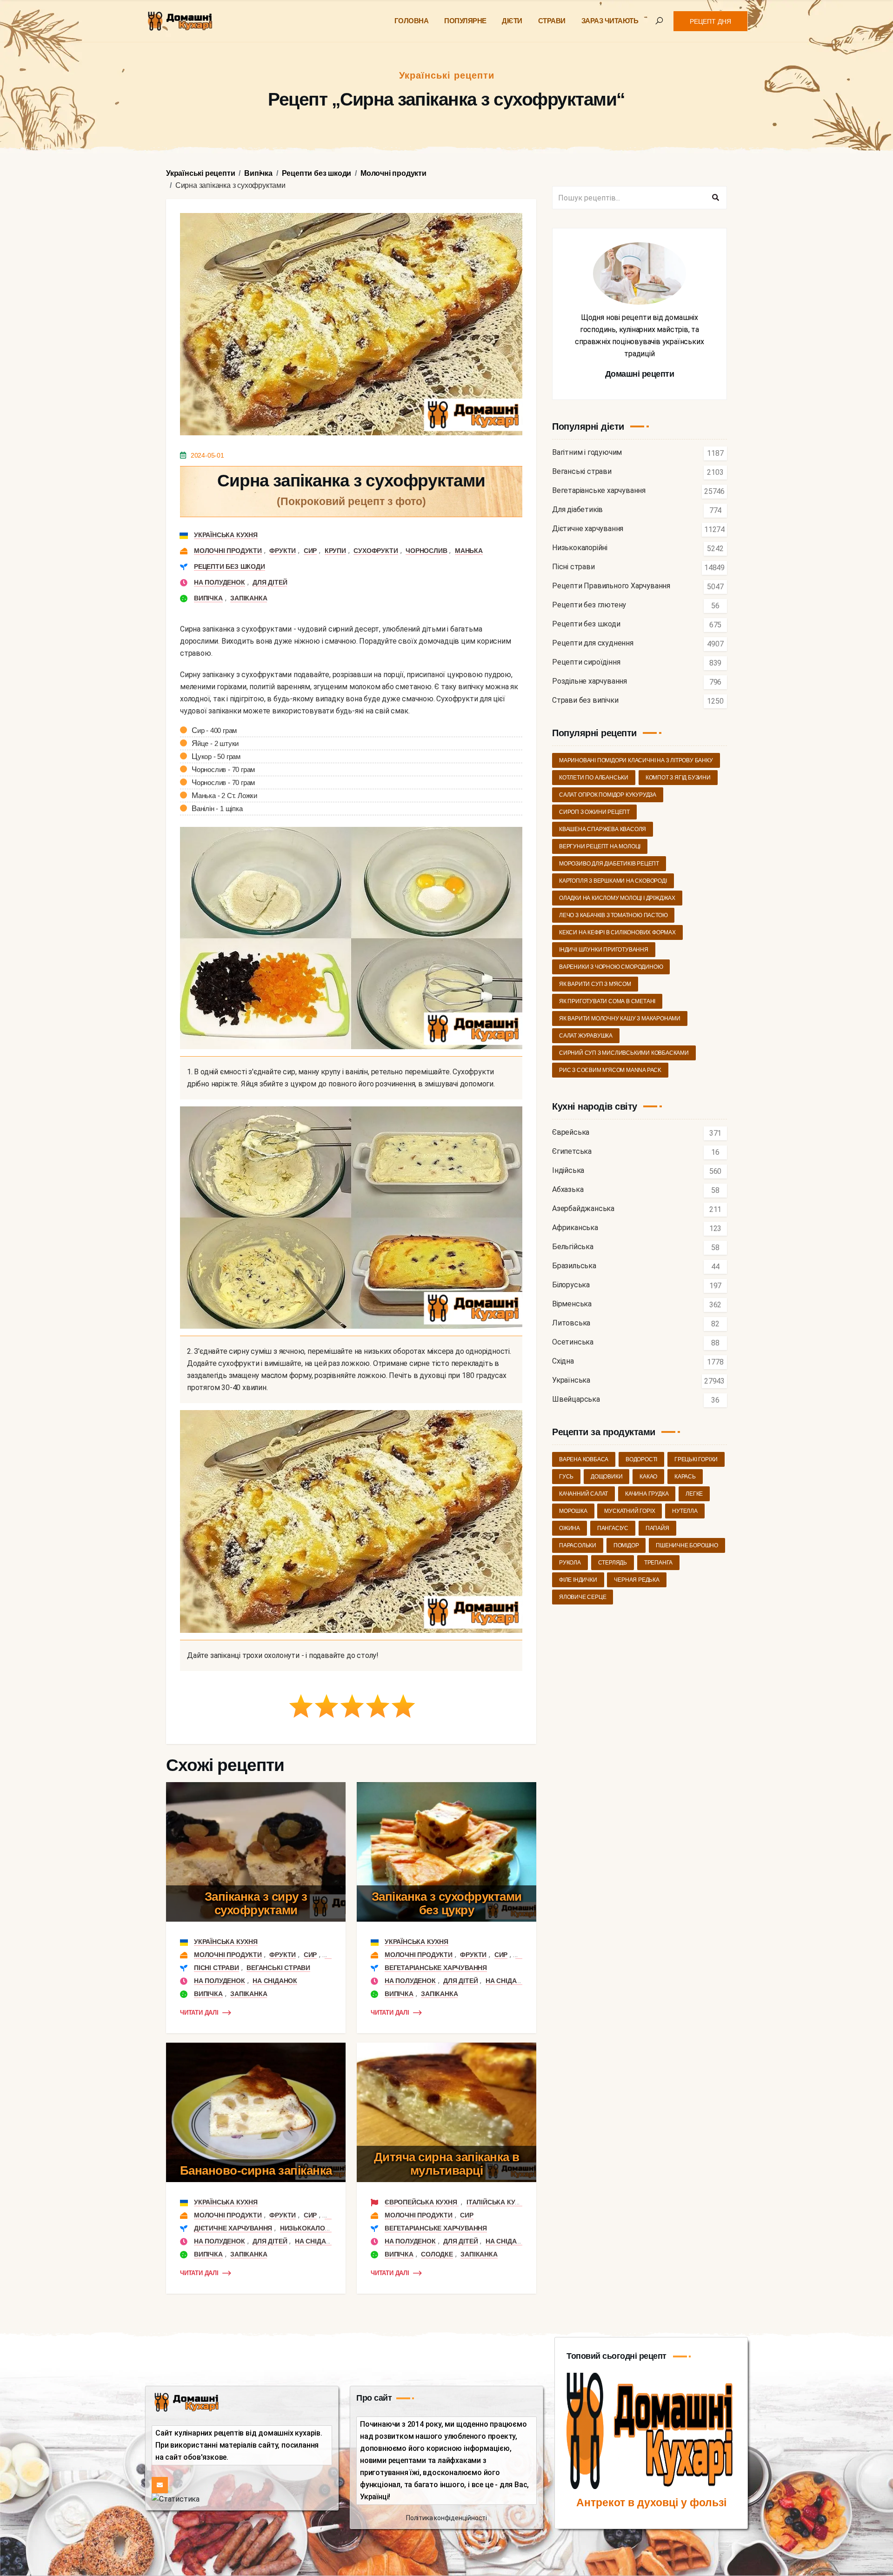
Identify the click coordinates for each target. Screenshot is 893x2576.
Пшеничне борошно (687, 1545)
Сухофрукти (376, 551)
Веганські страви (278, 1968)
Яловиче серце (583, 1597)
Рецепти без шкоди (230, 566)
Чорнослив (426, 551)
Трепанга (658, 1563)
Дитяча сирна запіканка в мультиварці (447, 2164)
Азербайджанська (583, 1209)
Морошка (573, 1511)
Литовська (571, 1323)
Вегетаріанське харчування (436, 1968)
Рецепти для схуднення (593, 643)
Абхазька (568, 1190)
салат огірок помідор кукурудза (608, 795)
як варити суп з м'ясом (595, 984)
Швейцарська (576, 1400)
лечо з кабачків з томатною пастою (613, 915)
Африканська (575, 1228)
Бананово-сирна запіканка (256, 2170)
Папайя (657, 1528)
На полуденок (220, 582)
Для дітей (270, 582)
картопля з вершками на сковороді (613, 881)
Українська (571, 1381)
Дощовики (606, 1477)
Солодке (437, 2254)
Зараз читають (610, 21)
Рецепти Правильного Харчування (611, 586)
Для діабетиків (577, 510)
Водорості (641, 1459)
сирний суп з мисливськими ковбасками (624, 1053)
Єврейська (571, 1133)
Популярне (465, 21)
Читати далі (199, 2013)
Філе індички (578, 1580)
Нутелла (685, 1511)
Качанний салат (583, 1494)
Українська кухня (226, 535)
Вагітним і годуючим (587, 453)
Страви (552, 21)
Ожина (570, 1528)
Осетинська (573, 1342)
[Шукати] (715, 198)
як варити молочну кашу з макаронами (620, 1018)
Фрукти (283, 551)
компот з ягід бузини (678, 778)
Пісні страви (217, 1968)
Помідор (626, 1545)
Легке (694, 1494)
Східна (563, 1361)
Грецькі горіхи (696, 1459)
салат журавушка (586, 1036)
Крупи (335, 551)
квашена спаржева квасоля (603, 829)
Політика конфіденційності (446, 2518)
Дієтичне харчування (233, 2228)
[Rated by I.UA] (176, 2499)
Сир (310, 551)
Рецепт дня (710, 21)
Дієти (512, 21)
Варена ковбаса (584, 1459)
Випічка (208, 598)
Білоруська (571, 1285)
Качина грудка (647, 1494)
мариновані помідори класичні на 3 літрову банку (636, 760)
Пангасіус (613, 1528)
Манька (469, 551)
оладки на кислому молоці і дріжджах (617, 898)
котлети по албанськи (594, 778)
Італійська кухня (497, 2202)
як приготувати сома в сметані (607, 1001)
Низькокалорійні (311, 2228)
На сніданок (275, 1981)
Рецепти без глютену (589, 605)
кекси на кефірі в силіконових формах (617, 932)
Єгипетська (572, 1152)
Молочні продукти (228, 551)
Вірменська (572, 1304)
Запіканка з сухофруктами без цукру (447, 1903)
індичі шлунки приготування (604, 950)
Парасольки (578, 1545)
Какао (648, 1477)
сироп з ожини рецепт (594, 812)
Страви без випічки (585, 701)
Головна (412, 21)
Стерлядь (613, 1563)
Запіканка (249, 598)
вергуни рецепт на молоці (600, 846)
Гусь (566, 1477)
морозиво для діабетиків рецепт (609, 864)
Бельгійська (573, 1247)
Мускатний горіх (630, 1511)
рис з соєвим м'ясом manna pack (610, 1070)
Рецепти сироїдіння (586, 662)
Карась (685, 1477)
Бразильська (574, 1266)
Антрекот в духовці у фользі (651, 2503)
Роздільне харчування (590, 682)
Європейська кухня (422, 2202)
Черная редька (636, 1580)
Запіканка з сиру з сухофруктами (256, 1903)
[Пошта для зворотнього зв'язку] (160, 2485)
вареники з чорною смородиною (611, 967)
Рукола (570, 1563)
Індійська (568, 1171)
